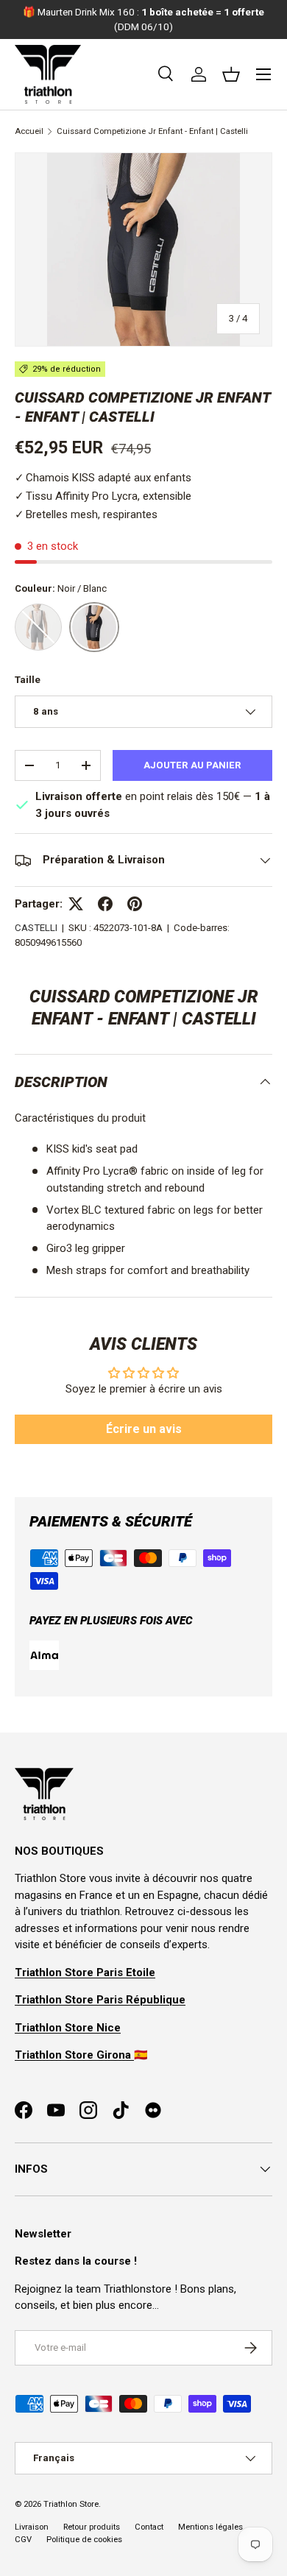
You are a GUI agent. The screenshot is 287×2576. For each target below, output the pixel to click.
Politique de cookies (84, 2540)
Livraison (32, 2527)
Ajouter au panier (192, 765)
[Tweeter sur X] (76, 904)
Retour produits (92, 2527)
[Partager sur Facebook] (105, 904)
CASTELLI (36, 928)
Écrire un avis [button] (144, 1429)
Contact (149, 2527)
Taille (28, 680)
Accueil (29, 131)
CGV (23, 2540)
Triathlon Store (71, 2504)
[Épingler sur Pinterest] (135, 904)
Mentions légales (210, 2527)
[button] (231, 74)
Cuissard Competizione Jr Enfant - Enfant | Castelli (152, 131)
